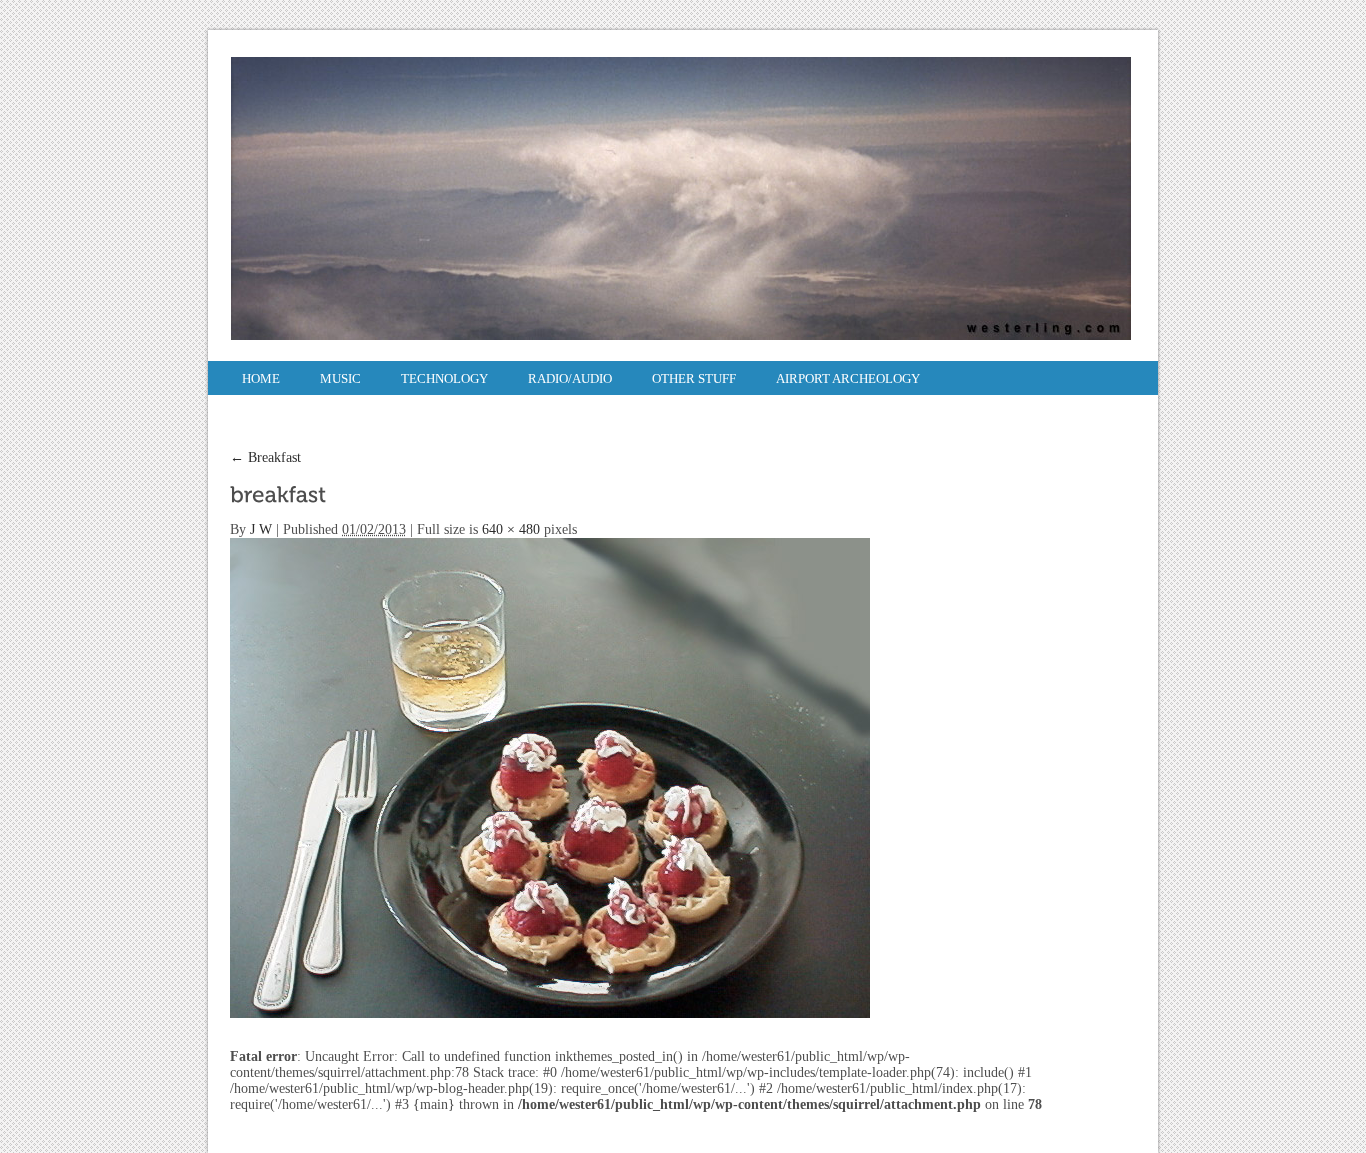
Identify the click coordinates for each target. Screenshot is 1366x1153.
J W (261, 529)
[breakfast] (550, 776)
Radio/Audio (570, 378)
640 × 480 (511, 529)
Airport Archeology (848, 378)
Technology (444, 378)
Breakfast (265, 457)
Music (340, 378)
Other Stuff (694, 378)
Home (261, 378)
